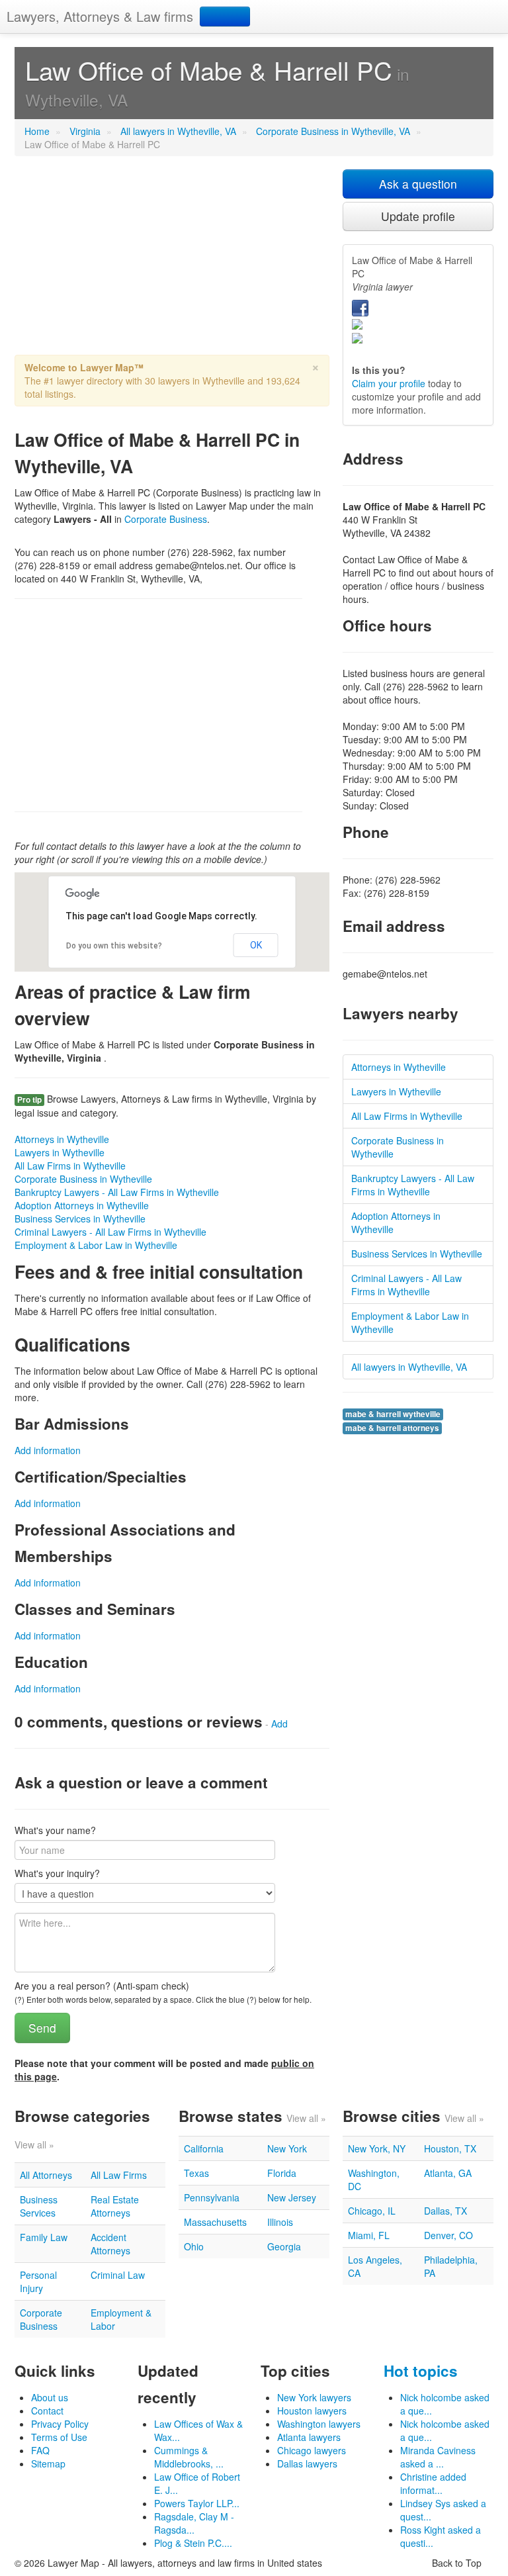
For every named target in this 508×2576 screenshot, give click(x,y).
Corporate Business (166, 519)
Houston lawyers (312, 2411)
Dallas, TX (445, 2211)
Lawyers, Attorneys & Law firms (100, 16)
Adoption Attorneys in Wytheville (82, 1205)
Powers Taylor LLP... (197, 2503)
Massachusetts (215, 2222)
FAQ (40, 2450)
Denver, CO (448, 2235)
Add (279, 1724)
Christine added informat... (433, 2483)
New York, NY (377, 2148)
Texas (196, 2173)
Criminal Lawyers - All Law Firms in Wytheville (110, 1232)
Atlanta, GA (448, 2173)
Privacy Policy (60, 2424)
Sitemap (48, 2463)
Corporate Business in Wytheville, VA (333, 131)
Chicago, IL (372, 2211)
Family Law (44, 2237)
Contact (47, 2411)
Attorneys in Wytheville (62, 1139)
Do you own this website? (114, 946)
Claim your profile (389, 383)
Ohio (194, 2246)
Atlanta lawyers (309, 2437)
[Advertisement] (172, 262)
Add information (48, 1450)
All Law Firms (119, 2175)
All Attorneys (46, 2175)
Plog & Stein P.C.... (193, 2543)
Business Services (39, 2206)
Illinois (280, 2222)
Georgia (284, 2246)
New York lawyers (314, 2397)
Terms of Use (59, 2437)
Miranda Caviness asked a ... (438, 2457)
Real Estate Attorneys (115, 2206)
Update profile (418, 216)
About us (50, 2397)
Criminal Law (118, 2275)
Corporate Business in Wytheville (83, 1179)
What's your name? (55, 1830)
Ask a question (418, 184)
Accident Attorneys (110, 2244)
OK (256, 945)
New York (287, 2148)
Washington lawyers (319, 2424)
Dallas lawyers (307, 2463)
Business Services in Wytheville (80, 1219)
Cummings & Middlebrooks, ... (189, 2457)
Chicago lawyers (312, 2450)
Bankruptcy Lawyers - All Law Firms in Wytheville (117, 1192)
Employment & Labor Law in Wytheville (96, 1245)
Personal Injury (38, 2281)
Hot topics (421, 2371)
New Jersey (292, 2197)
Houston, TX (450, 2148)
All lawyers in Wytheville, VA (178, 131)
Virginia (85, 131)
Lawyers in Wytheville (60, 1152)
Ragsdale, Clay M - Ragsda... (194, 2523)
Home (37, 131)
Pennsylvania (212, 2197)
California (204, 2148)
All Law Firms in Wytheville (70, 1166)
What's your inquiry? (57, 1873)
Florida (282, 2173)
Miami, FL (369, 2235)
